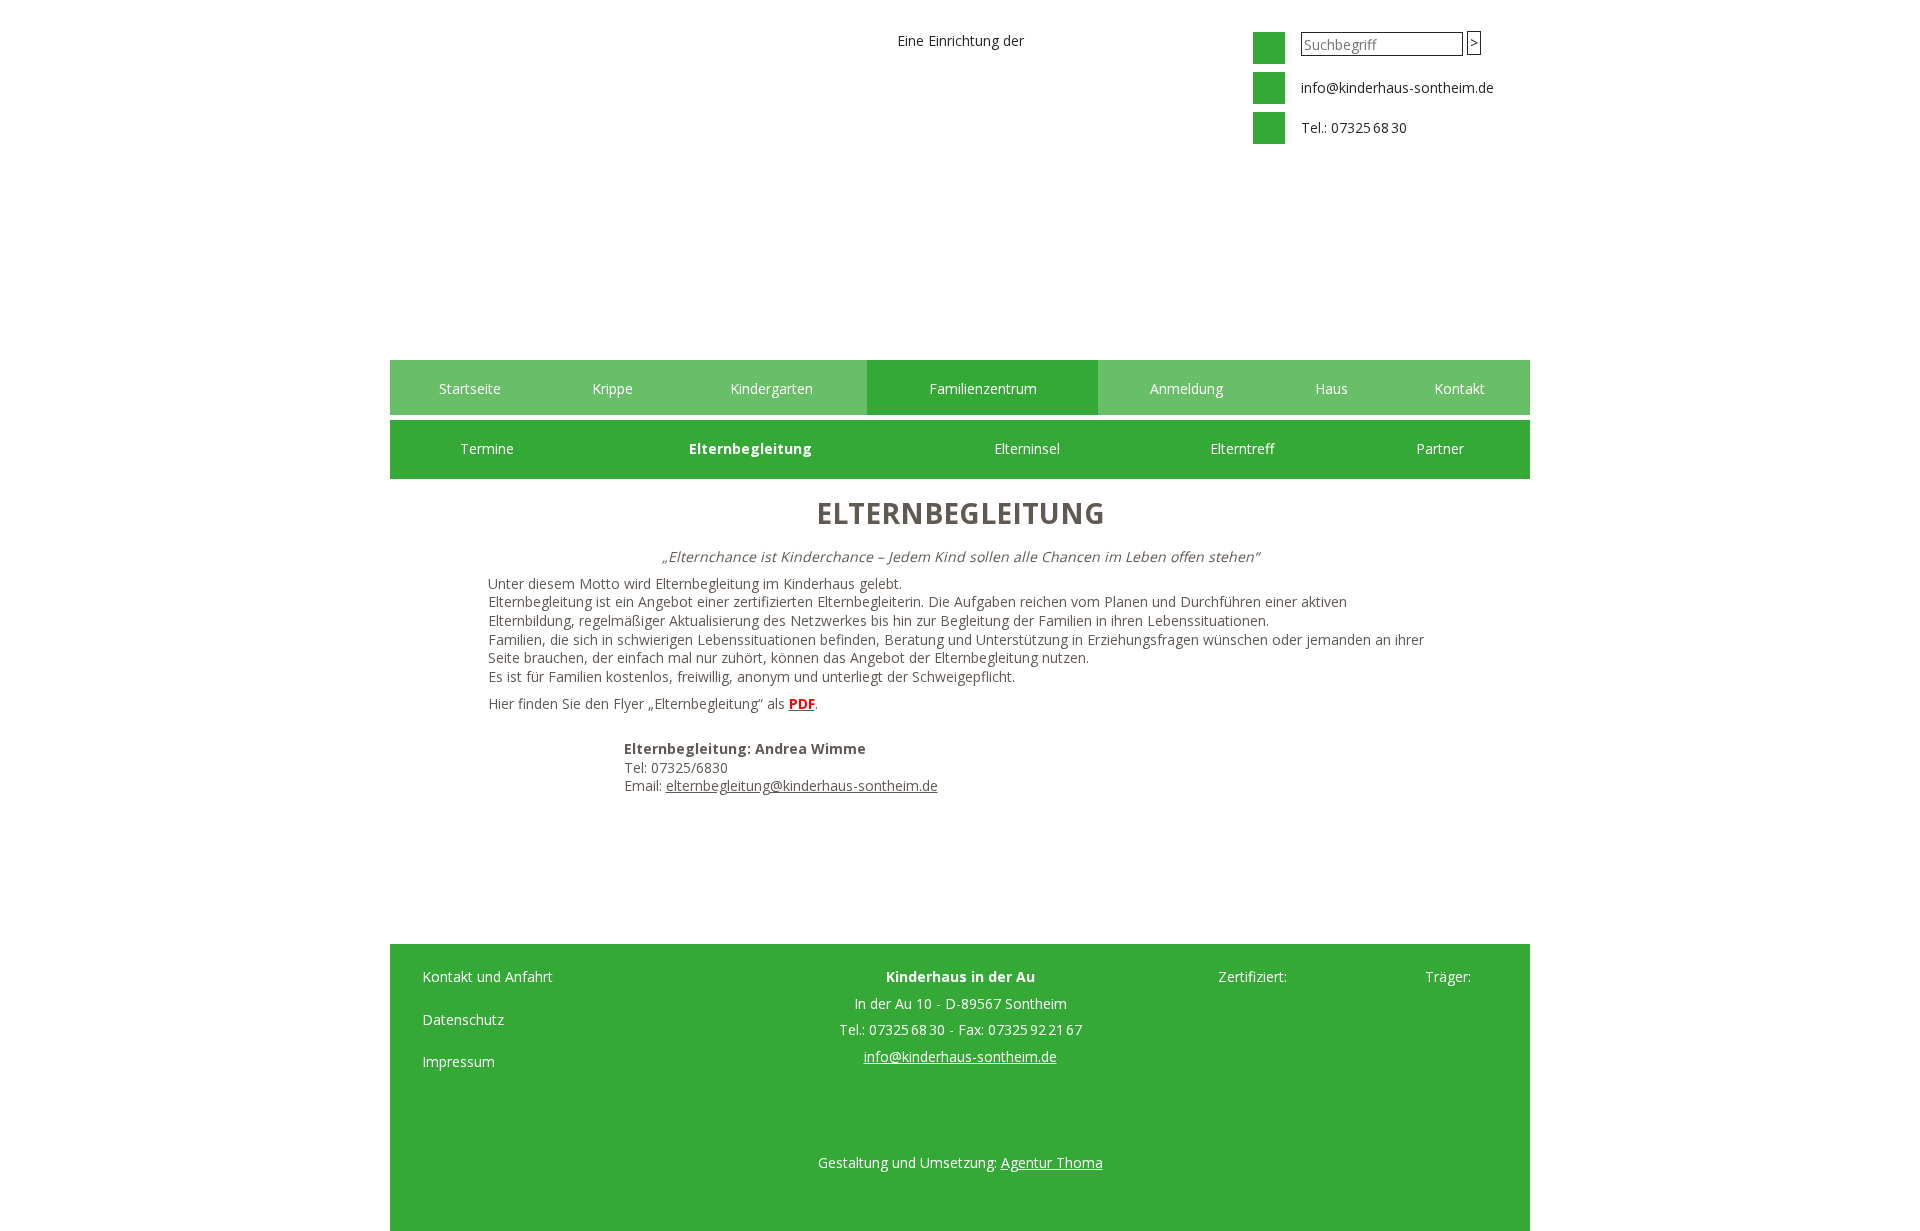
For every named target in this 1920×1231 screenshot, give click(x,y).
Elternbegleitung (750, 448)
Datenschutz (463, 1019)
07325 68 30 (1369, 127)
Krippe (612, 388)
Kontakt (1459, 388)
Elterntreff (1242, 448)
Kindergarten (771, 388)
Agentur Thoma (1052, 1162)
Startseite (470, 388)
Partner (1440, 448)
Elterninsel (1027, 448)
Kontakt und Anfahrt (487, 976)
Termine (487, 448)
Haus (1331, 388)
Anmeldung (1186, 388)
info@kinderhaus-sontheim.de (1397, 87)
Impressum (458, 1061)
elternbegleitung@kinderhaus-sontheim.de (802, 785)
